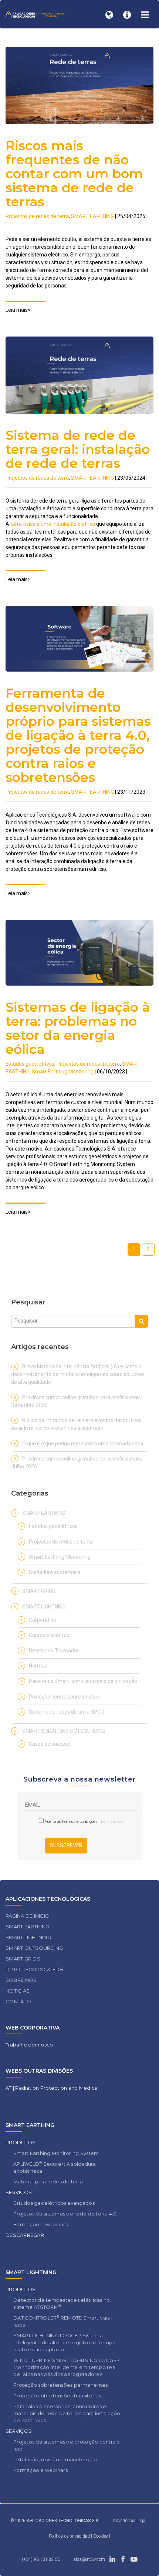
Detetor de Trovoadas (54, 1651)
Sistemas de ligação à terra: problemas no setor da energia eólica (78, 1028)
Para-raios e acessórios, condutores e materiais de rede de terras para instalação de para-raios (67, 2413)
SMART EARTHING (92, 216)
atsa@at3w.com (89, 2559)
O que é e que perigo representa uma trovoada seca (83, 1444)
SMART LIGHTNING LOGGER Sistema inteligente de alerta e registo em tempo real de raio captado (65, 2342)
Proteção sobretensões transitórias (57, 2396)
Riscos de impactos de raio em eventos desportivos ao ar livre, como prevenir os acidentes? (76, 1424)
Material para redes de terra (48, 2182)
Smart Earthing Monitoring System (56, 2153)
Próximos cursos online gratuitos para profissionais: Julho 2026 (77, 1463)
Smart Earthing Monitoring (63, 1072)
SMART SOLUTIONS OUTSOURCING (64, 1731)
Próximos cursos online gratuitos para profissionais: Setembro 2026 (77, 1401)
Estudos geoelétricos (30, 1064)
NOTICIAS (18, 1991)
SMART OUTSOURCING (34, 1948)
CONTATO (18, 2001)
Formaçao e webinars (40, 2224)
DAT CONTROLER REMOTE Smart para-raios (63, 2321)
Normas (38, 1666)
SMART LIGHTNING (44, 1607)
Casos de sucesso (50, 1744)
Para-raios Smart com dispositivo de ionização (83, 1681)
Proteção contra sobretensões (64, 1697)
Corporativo (43, 1620)
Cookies (101, 2536)
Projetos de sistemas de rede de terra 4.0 (65, 2214)
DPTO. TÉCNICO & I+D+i (34, 1969)
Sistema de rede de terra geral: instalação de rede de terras (78, 449)
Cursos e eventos (49, 1635)
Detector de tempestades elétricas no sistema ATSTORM (62, 2303)
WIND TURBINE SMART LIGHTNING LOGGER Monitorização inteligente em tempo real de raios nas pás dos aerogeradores (67, 2367)
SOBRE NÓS (21, 1980)
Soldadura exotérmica (55, 1572)
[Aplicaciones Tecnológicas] (35, 14)
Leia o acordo (111, 1822)
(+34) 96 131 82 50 (41, 2559)
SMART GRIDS (39, 1591)
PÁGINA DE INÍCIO (28, 1916)
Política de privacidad (70, 2536)
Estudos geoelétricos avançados (54, 2203)
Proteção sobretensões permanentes (61, 2385)
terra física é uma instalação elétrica (53, 524)
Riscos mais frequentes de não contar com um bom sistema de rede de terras (74, 174)
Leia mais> (18, 310)
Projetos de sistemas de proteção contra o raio (67, 2445)
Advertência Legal (130, 2521)
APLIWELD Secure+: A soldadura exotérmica (55, 2167)
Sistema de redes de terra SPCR (66, 1712)
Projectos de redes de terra (37, 216)
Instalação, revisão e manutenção (55, 2459)
